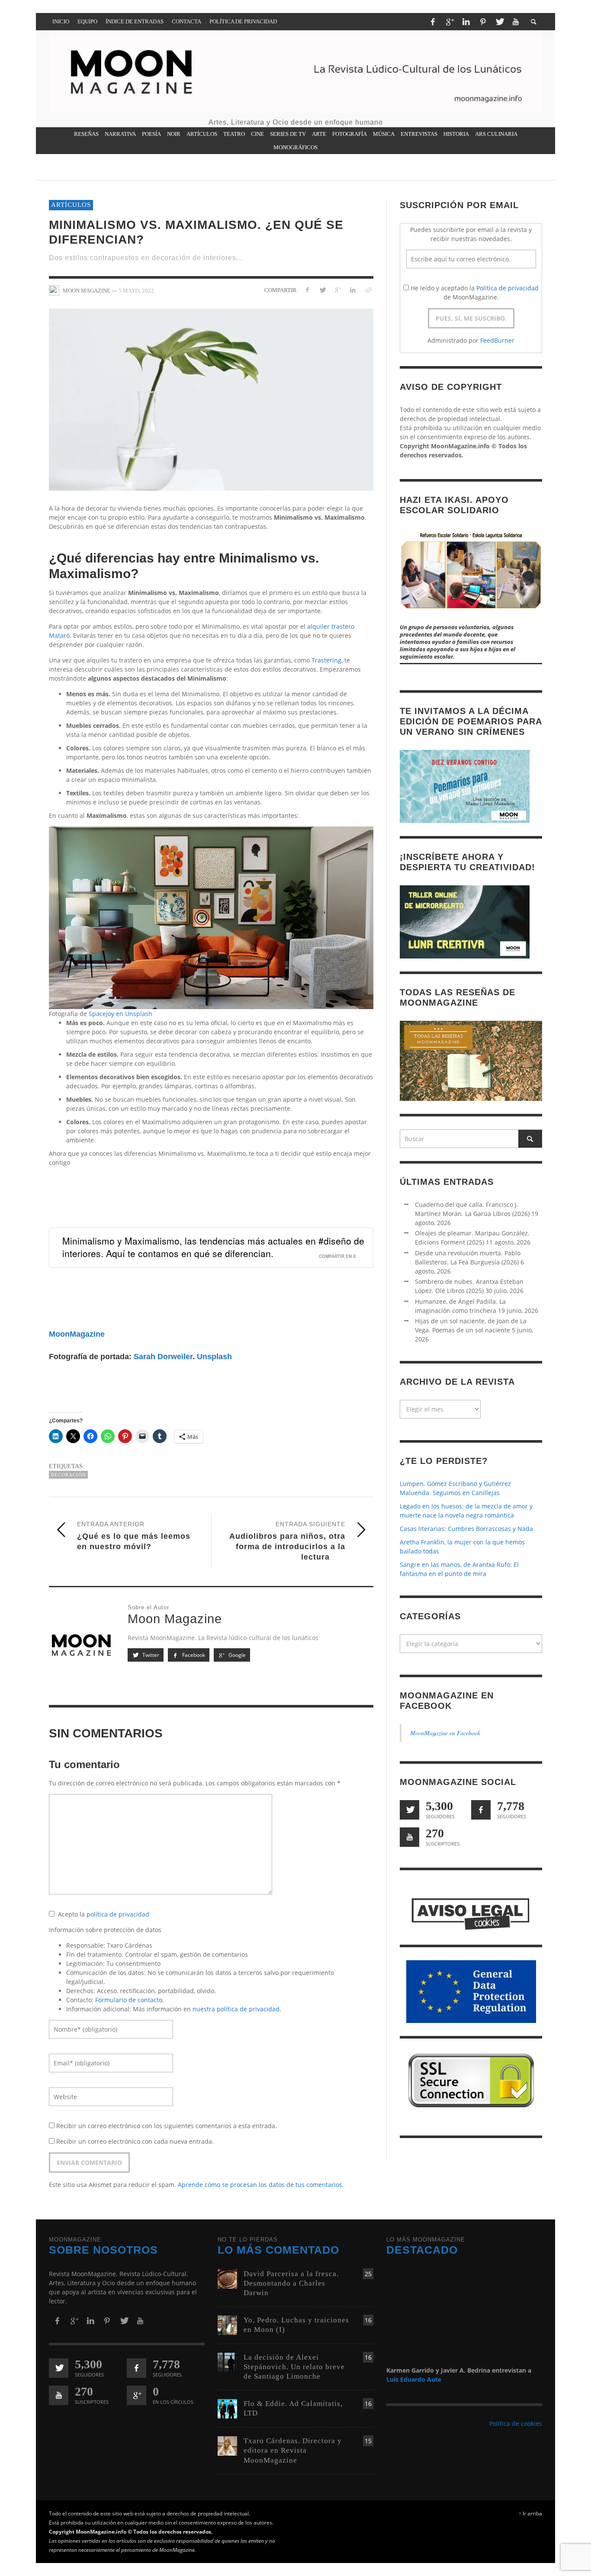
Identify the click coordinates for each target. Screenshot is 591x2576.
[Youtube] (516, 22)
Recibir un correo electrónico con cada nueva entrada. (135, 2141)
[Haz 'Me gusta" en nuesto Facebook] (481, 1810)
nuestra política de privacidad (236, 2009)
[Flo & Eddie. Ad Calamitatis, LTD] (227, 2408)
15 (368, 2441)
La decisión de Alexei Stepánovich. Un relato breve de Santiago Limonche (294, 2367)
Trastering (326, 660)
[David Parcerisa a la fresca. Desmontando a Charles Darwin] (227, 2278)
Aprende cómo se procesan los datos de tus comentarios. (261, 2185)
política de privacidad (118, 1914)
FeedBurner (497, 340)
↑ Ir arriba (530, 2513)
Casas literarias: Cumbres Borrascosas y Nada (466, 1529)
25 (368, 2274)
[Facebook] (433, 22)
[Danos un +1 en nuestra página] (137, 2395)
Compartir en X (337, 1256)
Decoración (68, 1475)
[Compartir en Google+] (338, 290)
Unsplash (214, 1357)
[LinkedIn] (466, 22)
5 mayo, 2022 (136, 290)
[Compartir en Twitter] (323, 290)
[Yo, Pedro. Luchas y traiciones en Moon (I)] (227, 2324)
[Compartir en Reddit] (368, 290)
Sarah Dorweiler (163, 1357)
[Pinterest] (483, 22)
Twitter (150, 1655)
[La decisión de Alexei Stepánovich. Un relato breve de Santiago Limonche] (227, 2362)
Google (236, 1655)
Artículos (71, 205)
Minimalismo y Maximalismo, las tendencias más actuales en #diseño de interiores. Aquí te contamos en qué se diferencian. (213, 1247)
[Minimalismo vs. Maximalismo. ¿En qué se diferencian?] (211, 399)
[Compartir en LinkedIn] (352, 290)
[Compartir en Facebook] (307, 290)
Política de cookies (516, 2423)
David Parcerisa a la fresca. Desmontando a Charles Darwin (291, 2283)
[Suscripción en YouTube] (410, 1837)
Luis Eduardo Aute (414, 2379)
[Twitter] (499, 22)
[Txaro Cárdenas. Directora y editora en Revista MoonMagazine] (227, 2446)
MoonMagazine (77, 1334)
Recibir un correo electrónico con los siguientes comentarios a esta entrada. (167, 2126)
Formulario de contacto (129, 2000)
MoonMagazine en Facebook (445, 1733)
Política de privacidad (507, 288)
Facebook (193, 1655)
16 (368, 2320)
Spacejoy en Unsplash (120, 1014)
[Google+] (450, 22)
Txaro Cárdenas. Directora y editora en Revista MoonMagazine (293, 2450)
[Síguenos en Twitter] (410, 1810)
